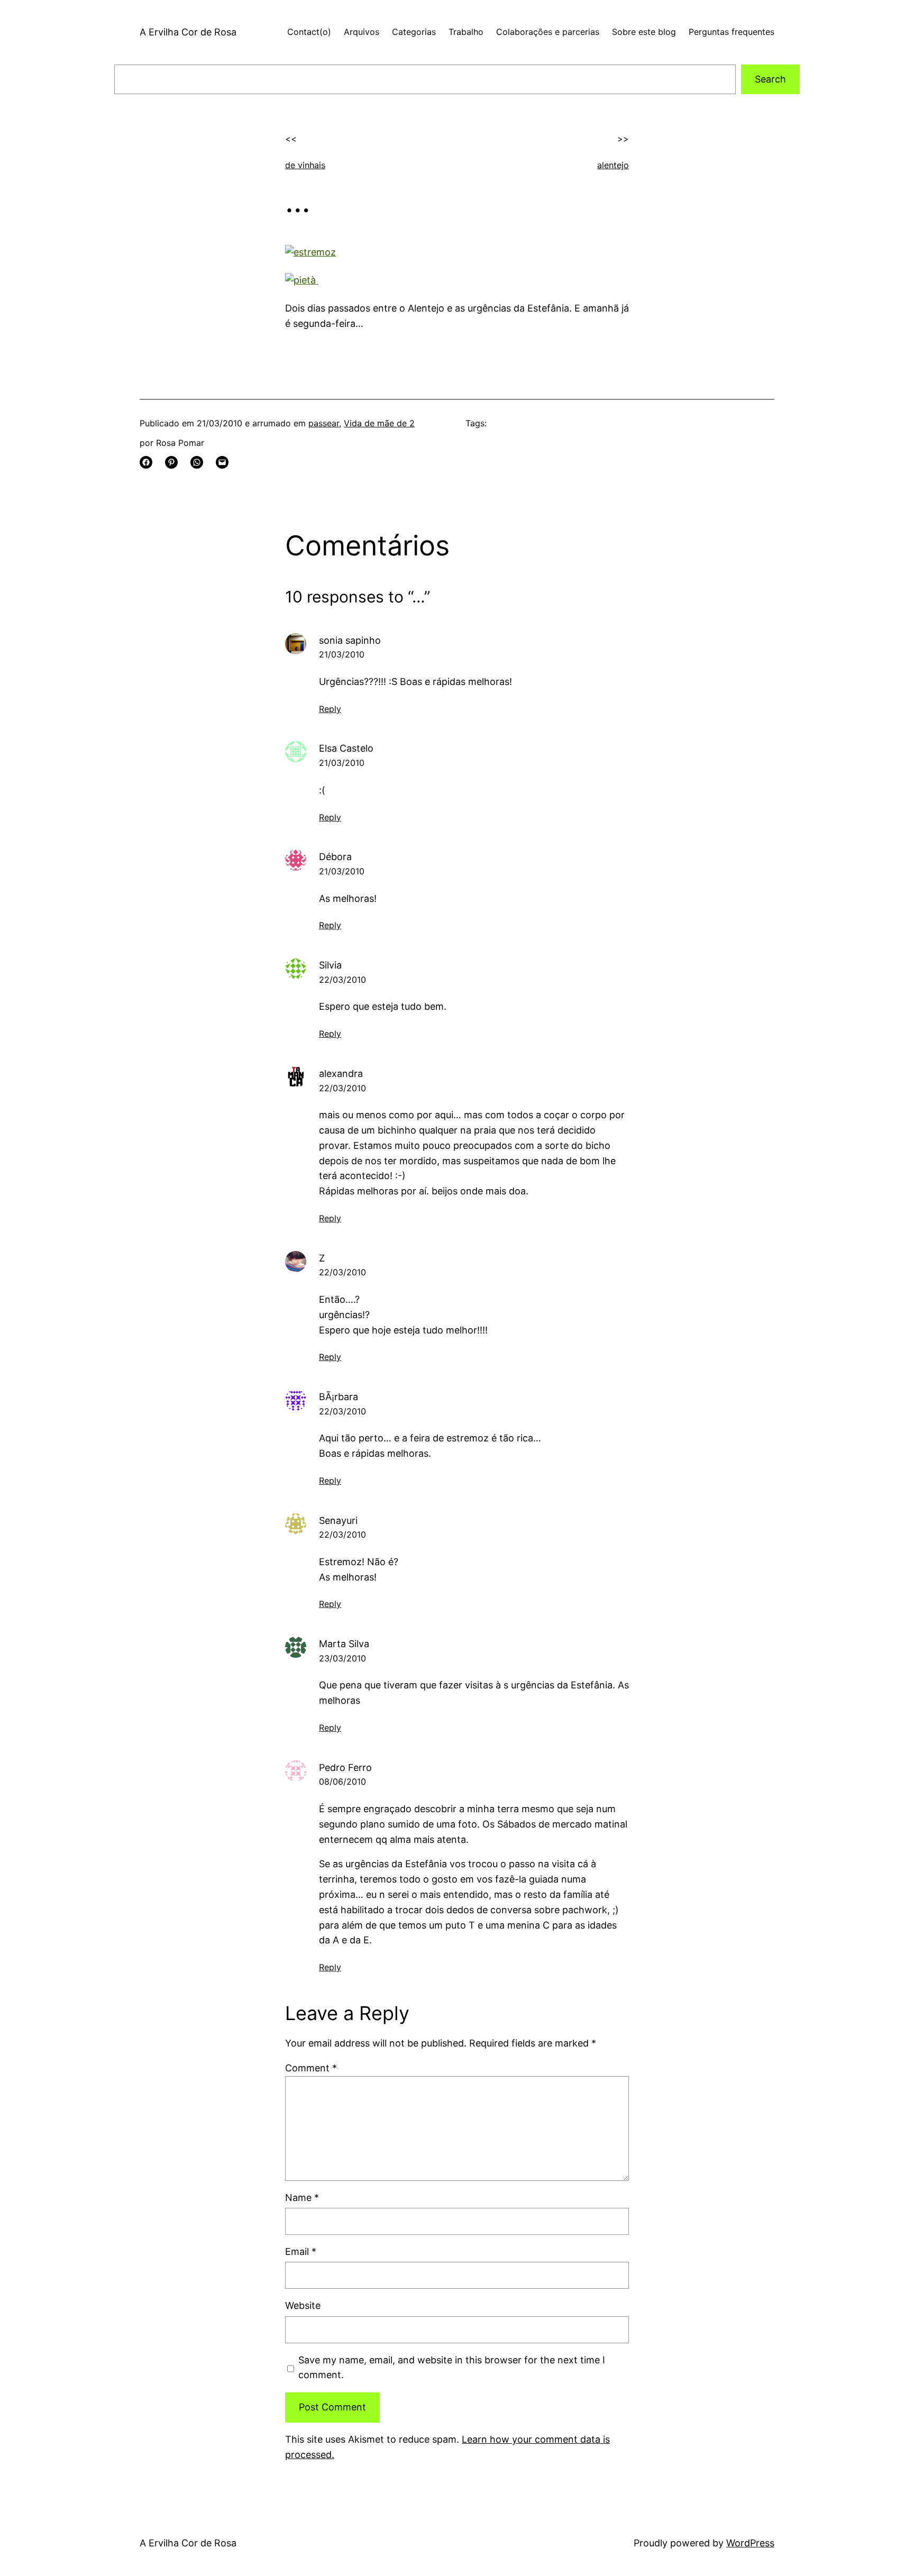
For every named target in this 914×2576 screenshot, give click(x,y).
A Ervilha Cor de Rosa (188, 32)
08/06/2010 (342, 1782)
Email (301, 2251)
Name (302, 2198)
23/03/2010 (342, 1658)
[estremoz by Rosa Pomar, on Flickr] (310, 252)
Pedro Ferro (345, 1767)
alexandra (341, 1074)
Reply (330, 709)
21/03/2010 (342, 654)
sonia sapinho (350, 640)
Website (303, 2305)
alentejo (613, 165)
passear (324, 423)
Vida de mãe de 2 (379, 423)
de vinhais (305, 165)
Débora (335, 857)
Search (770, 79)
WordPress (750, 2543)
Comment (311, 2068)
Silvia (330, 965)
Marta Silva (344, 1644)
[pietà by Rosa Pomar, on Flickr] (302, 280)
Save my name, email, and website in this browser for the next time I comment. (452, 2368)
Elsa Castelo (346, 748)
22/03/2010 (342, 980)
